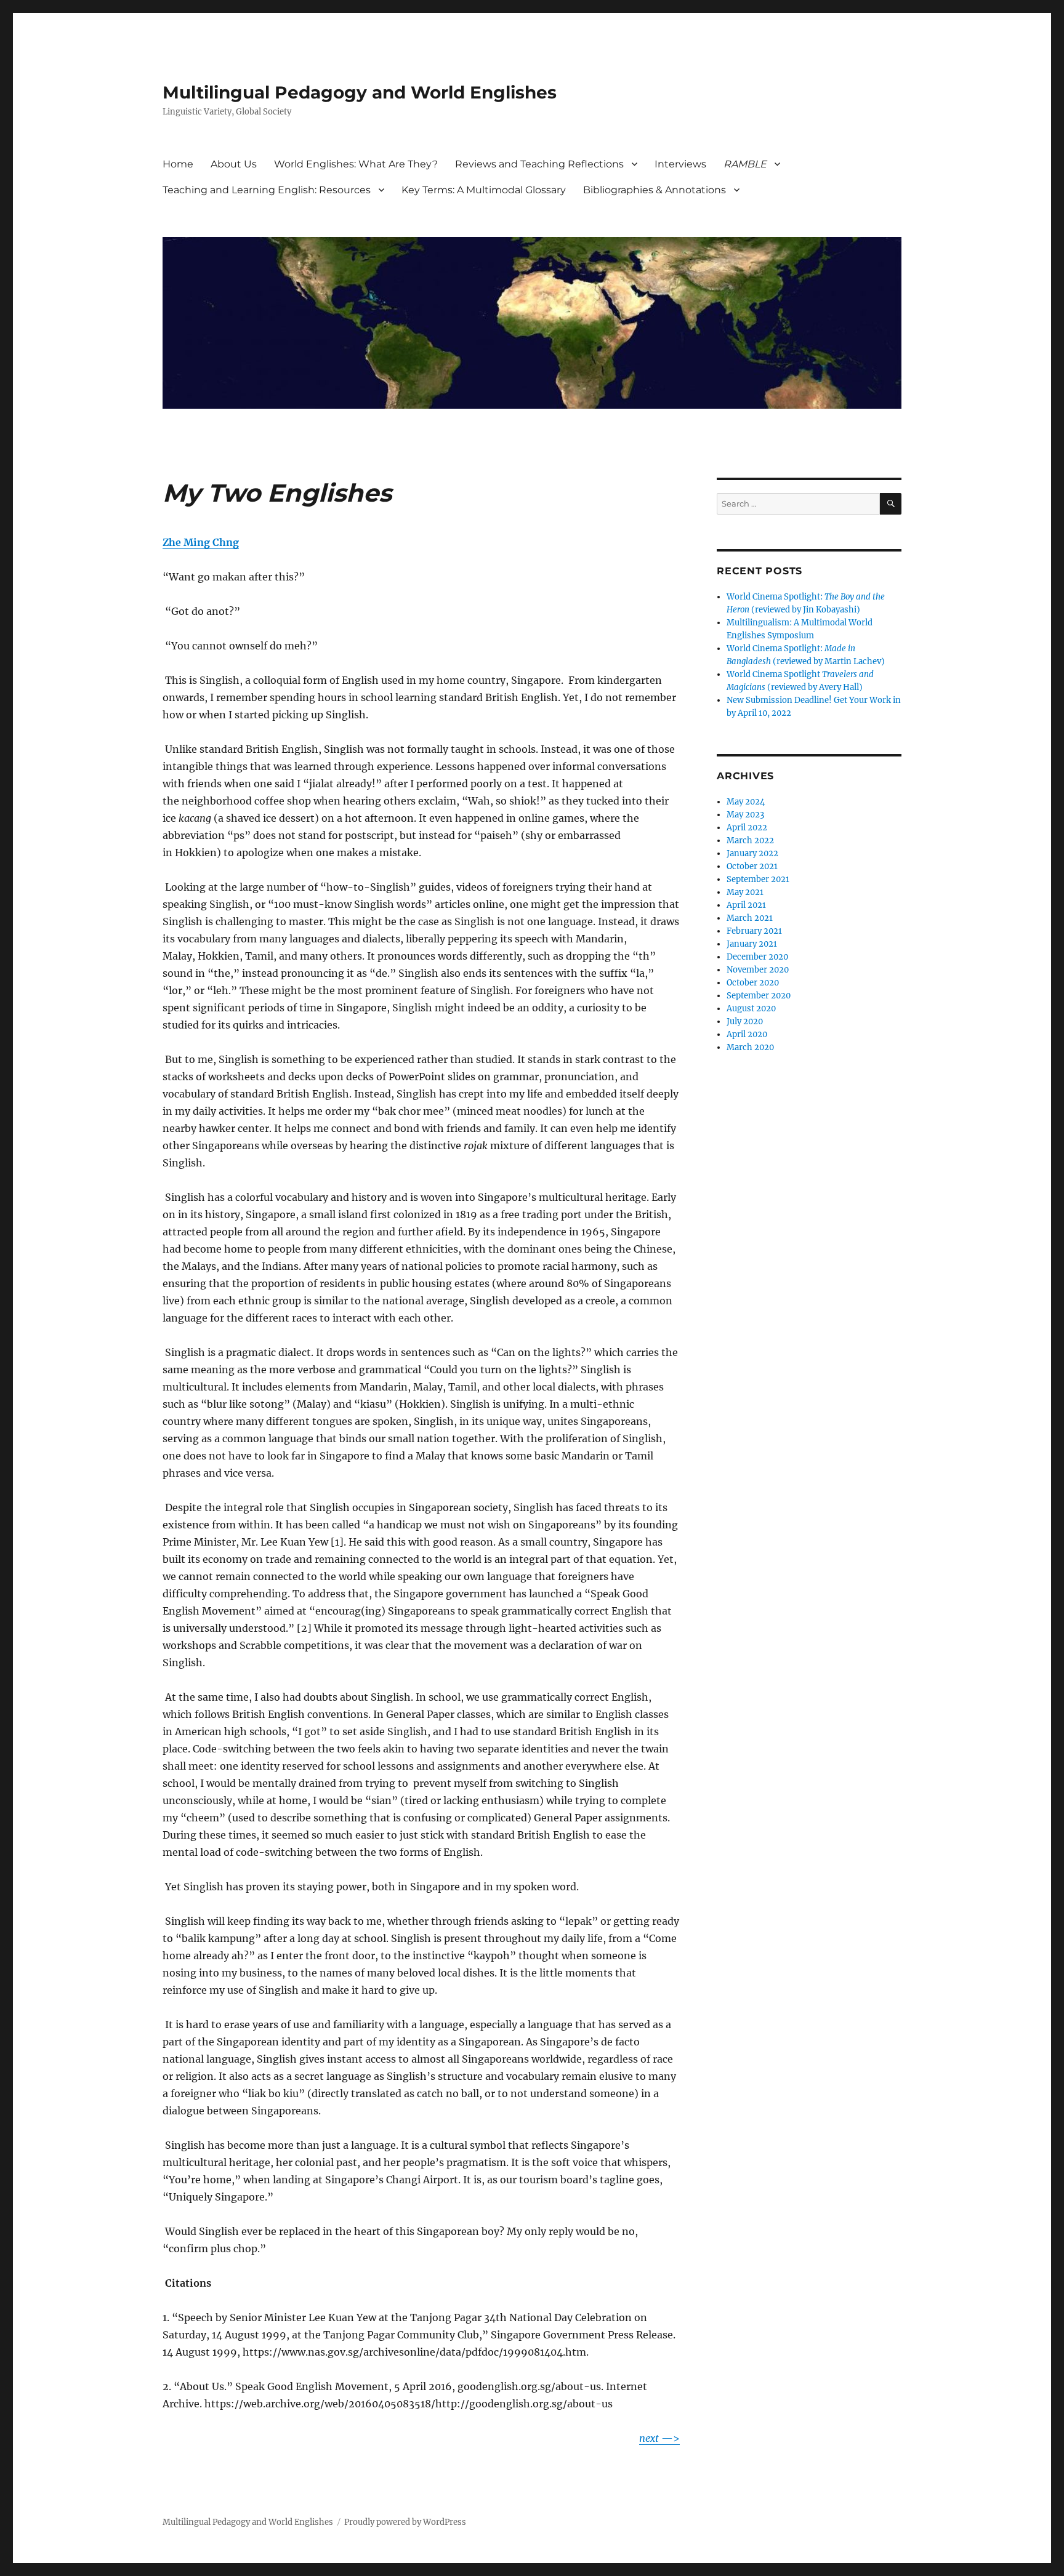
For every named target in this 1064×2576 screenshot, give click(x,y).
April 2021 (746, 905)
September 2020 (759, 996)
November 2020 (758, 970)
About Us (234, 164)
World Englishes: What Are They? (356, 164)
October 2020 (753, 983)
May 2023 (745, 815)
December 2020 (757, 957)
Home (178, 164)
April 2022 (747, 828)
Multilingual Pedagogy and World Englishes (360, 92)
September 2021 (758, 879)
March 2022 (750, 841)
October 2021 (752, 866)
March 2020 (750, 1047)
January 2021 (752, 944)
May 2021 (745, 892)
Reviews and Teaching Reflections (539, 164)
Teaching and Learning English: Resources (267, 190)
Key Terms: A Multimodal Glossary (484, 190)
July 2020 (745, 1021)
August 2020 (751, 1009)
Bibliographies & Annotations (655, 190)
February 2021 (754, 931)
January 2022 (752, 853)
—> (659, 2438)
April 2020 (747, 1034)
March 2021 (750, 918)
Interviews (680, 164)
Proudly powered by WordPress (405, 2522)
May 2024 (746, 802)
